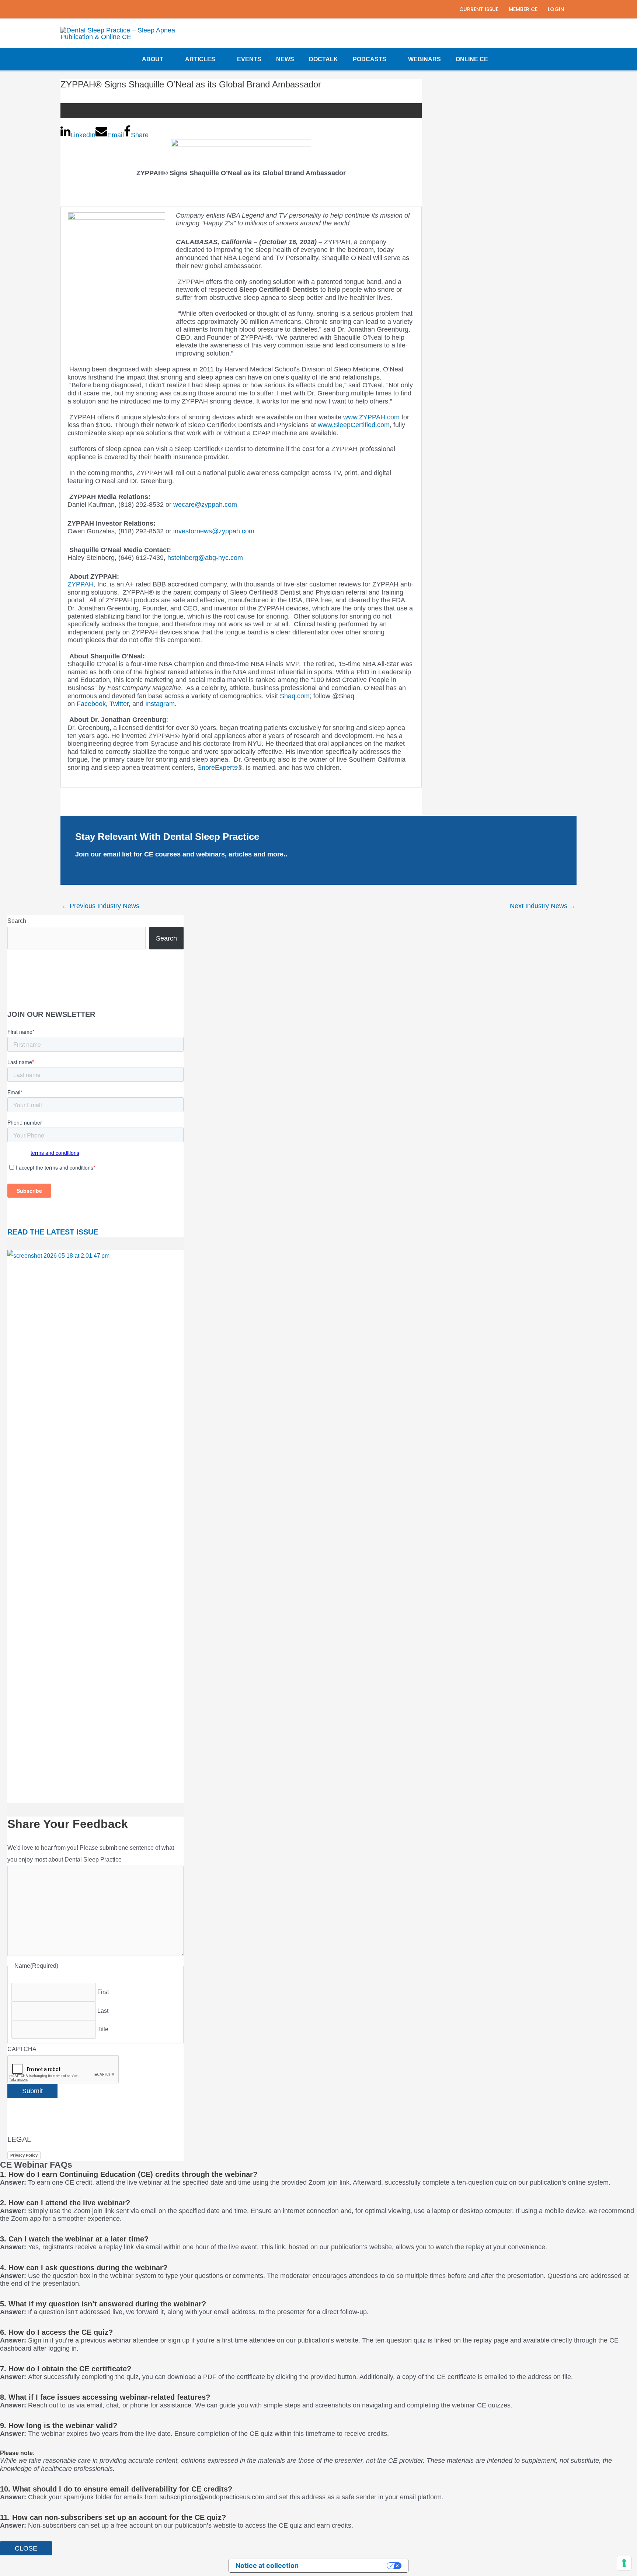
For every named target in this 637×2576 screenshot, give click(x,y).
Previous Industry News (100, 906)
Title (103, 2029)
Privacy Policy (24, 2155)
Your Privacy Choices (347, 2565)
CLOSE (26, 2548)
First (103, 1992)
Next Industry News (543, 906)
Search (17, 921)
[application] (167, 59)
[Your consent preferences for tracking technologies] (624, 2563)
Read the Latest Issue (53, 1232)
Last (103, 2011)
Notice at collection (267, 2565)
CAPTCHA (22, 2049)
